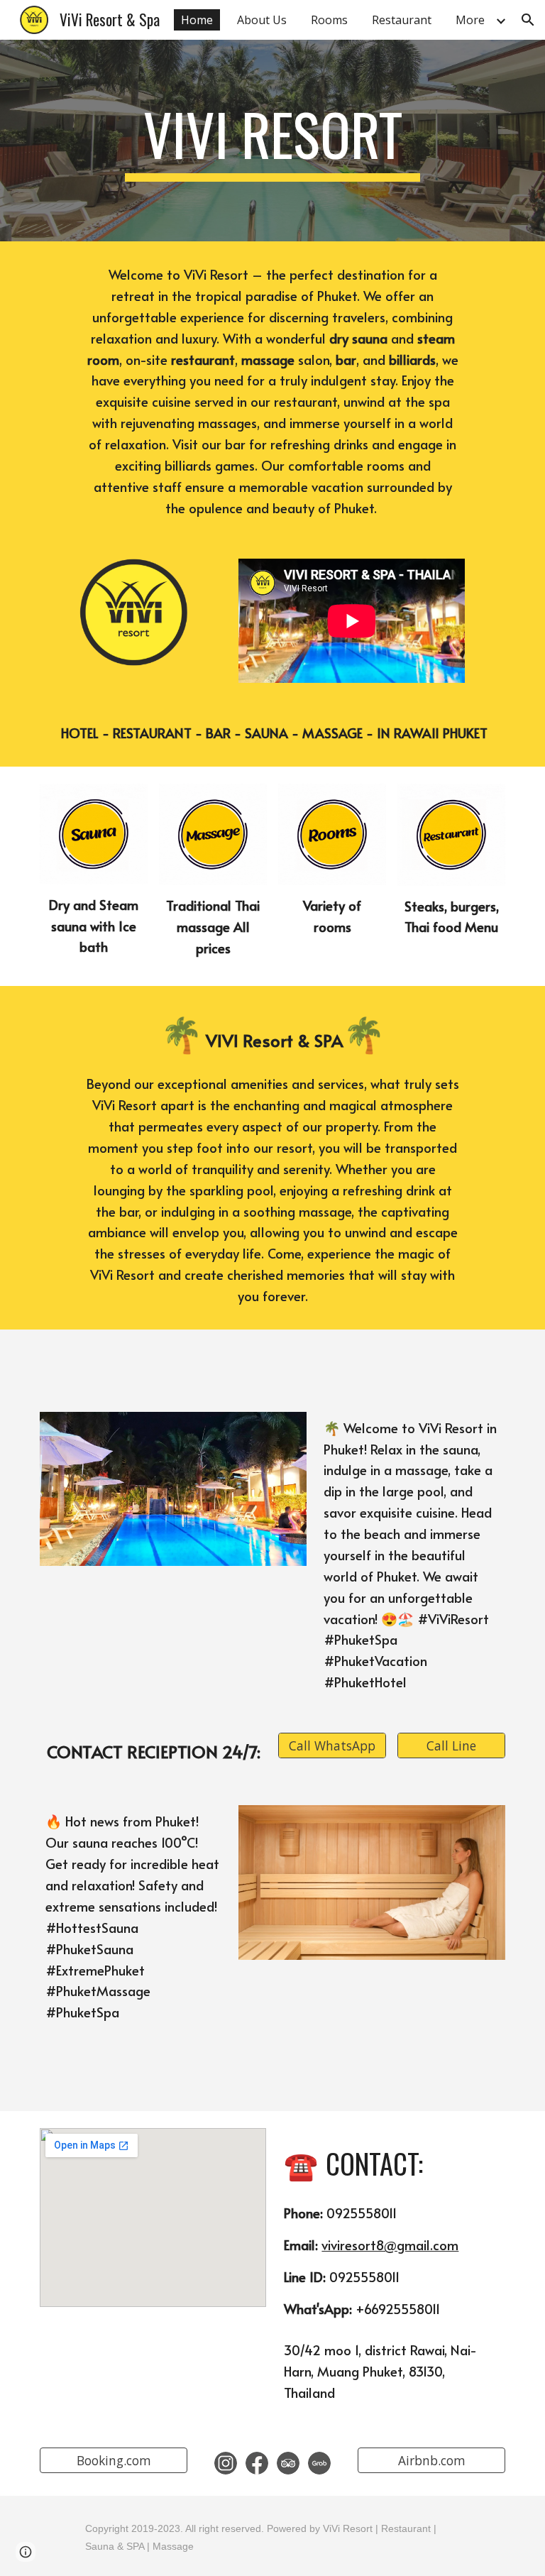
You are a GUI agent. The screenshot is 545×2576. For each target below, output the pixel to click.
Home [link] (197, 20)
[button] (528, 20)
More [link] (470, 20)
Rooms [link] (329, 20)
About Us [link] (262, 20)
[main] (272, 141)
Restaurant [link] (402, 20)
